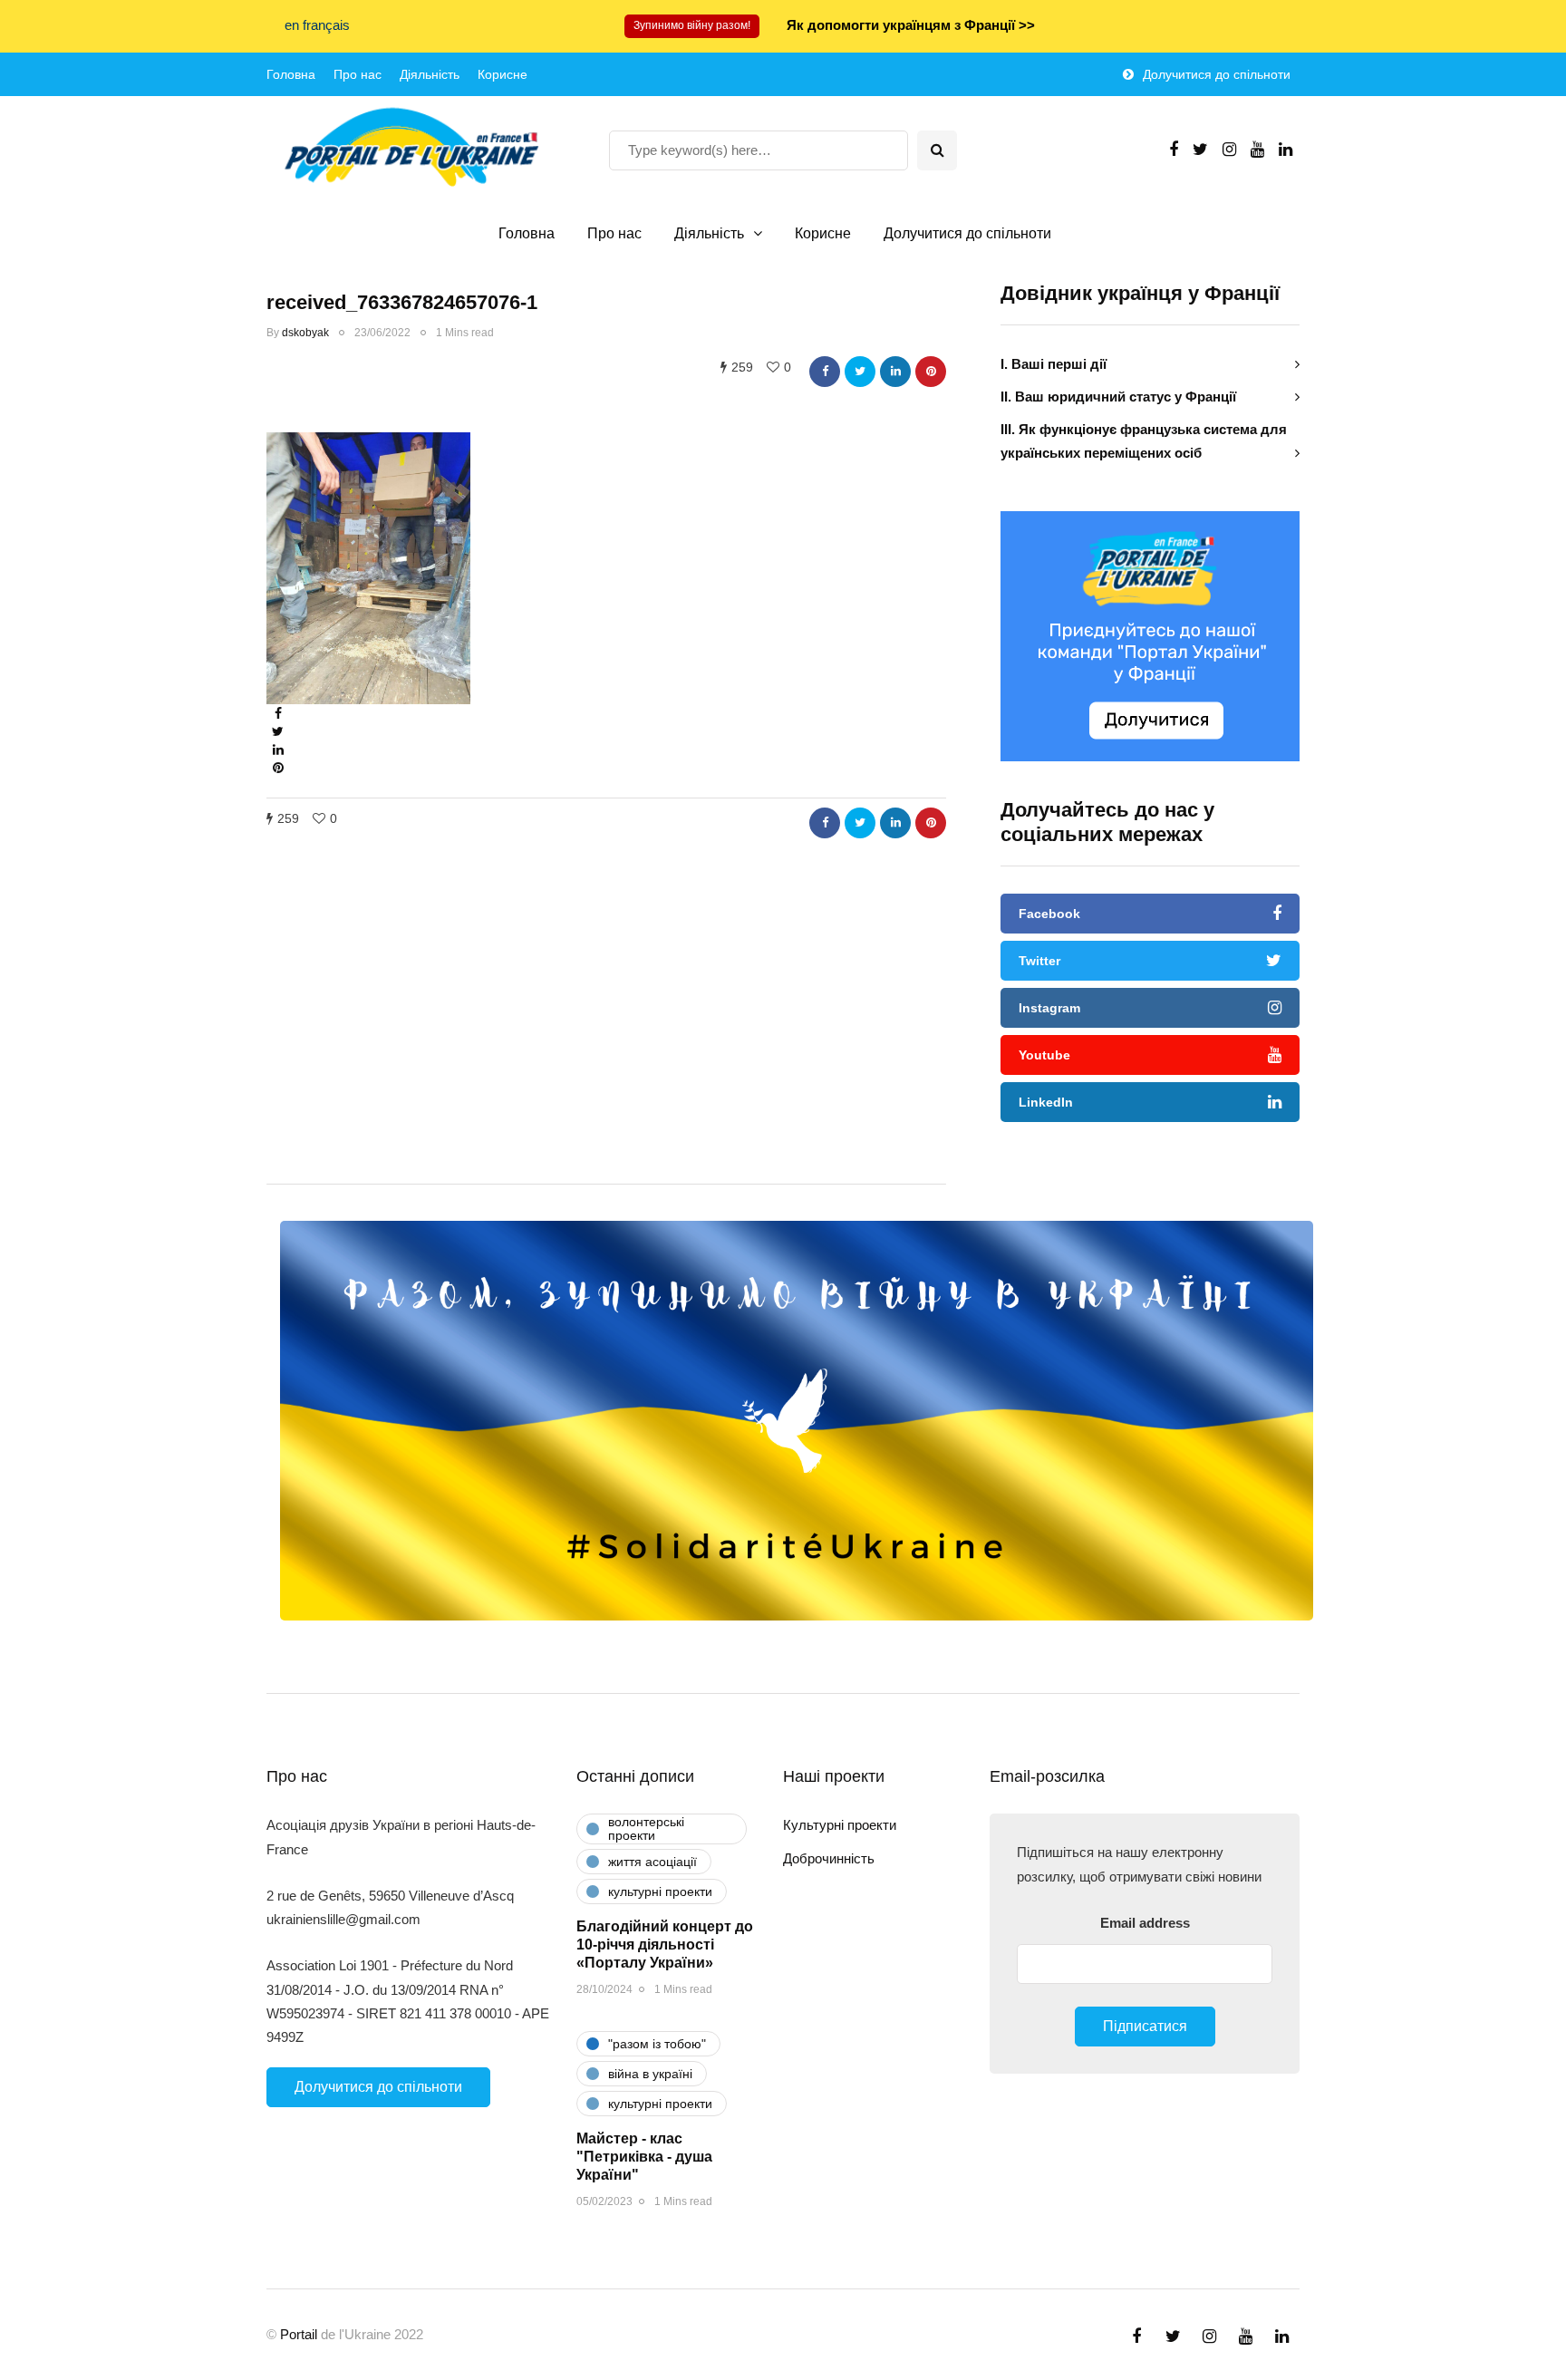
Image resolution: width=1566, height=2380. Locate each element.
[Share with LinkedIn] (895, 372)
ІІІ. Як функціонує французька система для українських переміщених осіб (1144, 441)
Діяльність (430, 74)
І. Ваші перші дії (1054, 364)
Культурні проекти (840, 1825)
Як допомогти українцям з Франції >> (911, 25)
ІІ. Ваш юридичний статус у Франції (1118, 397)
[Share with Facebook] (825, 372)
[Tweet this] (860, 372)
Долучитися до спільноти (1217, 74)
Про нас (358, 74)
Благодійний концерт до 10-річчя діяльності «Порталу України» (665, 1945)
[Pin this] (931, 372)
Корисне (503, 74)
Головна (291, 74)
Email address (1145, 1923)
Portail (299, 2334)
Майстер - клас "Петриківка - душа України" (644, 2157)
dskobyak (305, 333)
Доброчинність (829, 1858)
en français (317, 25)
